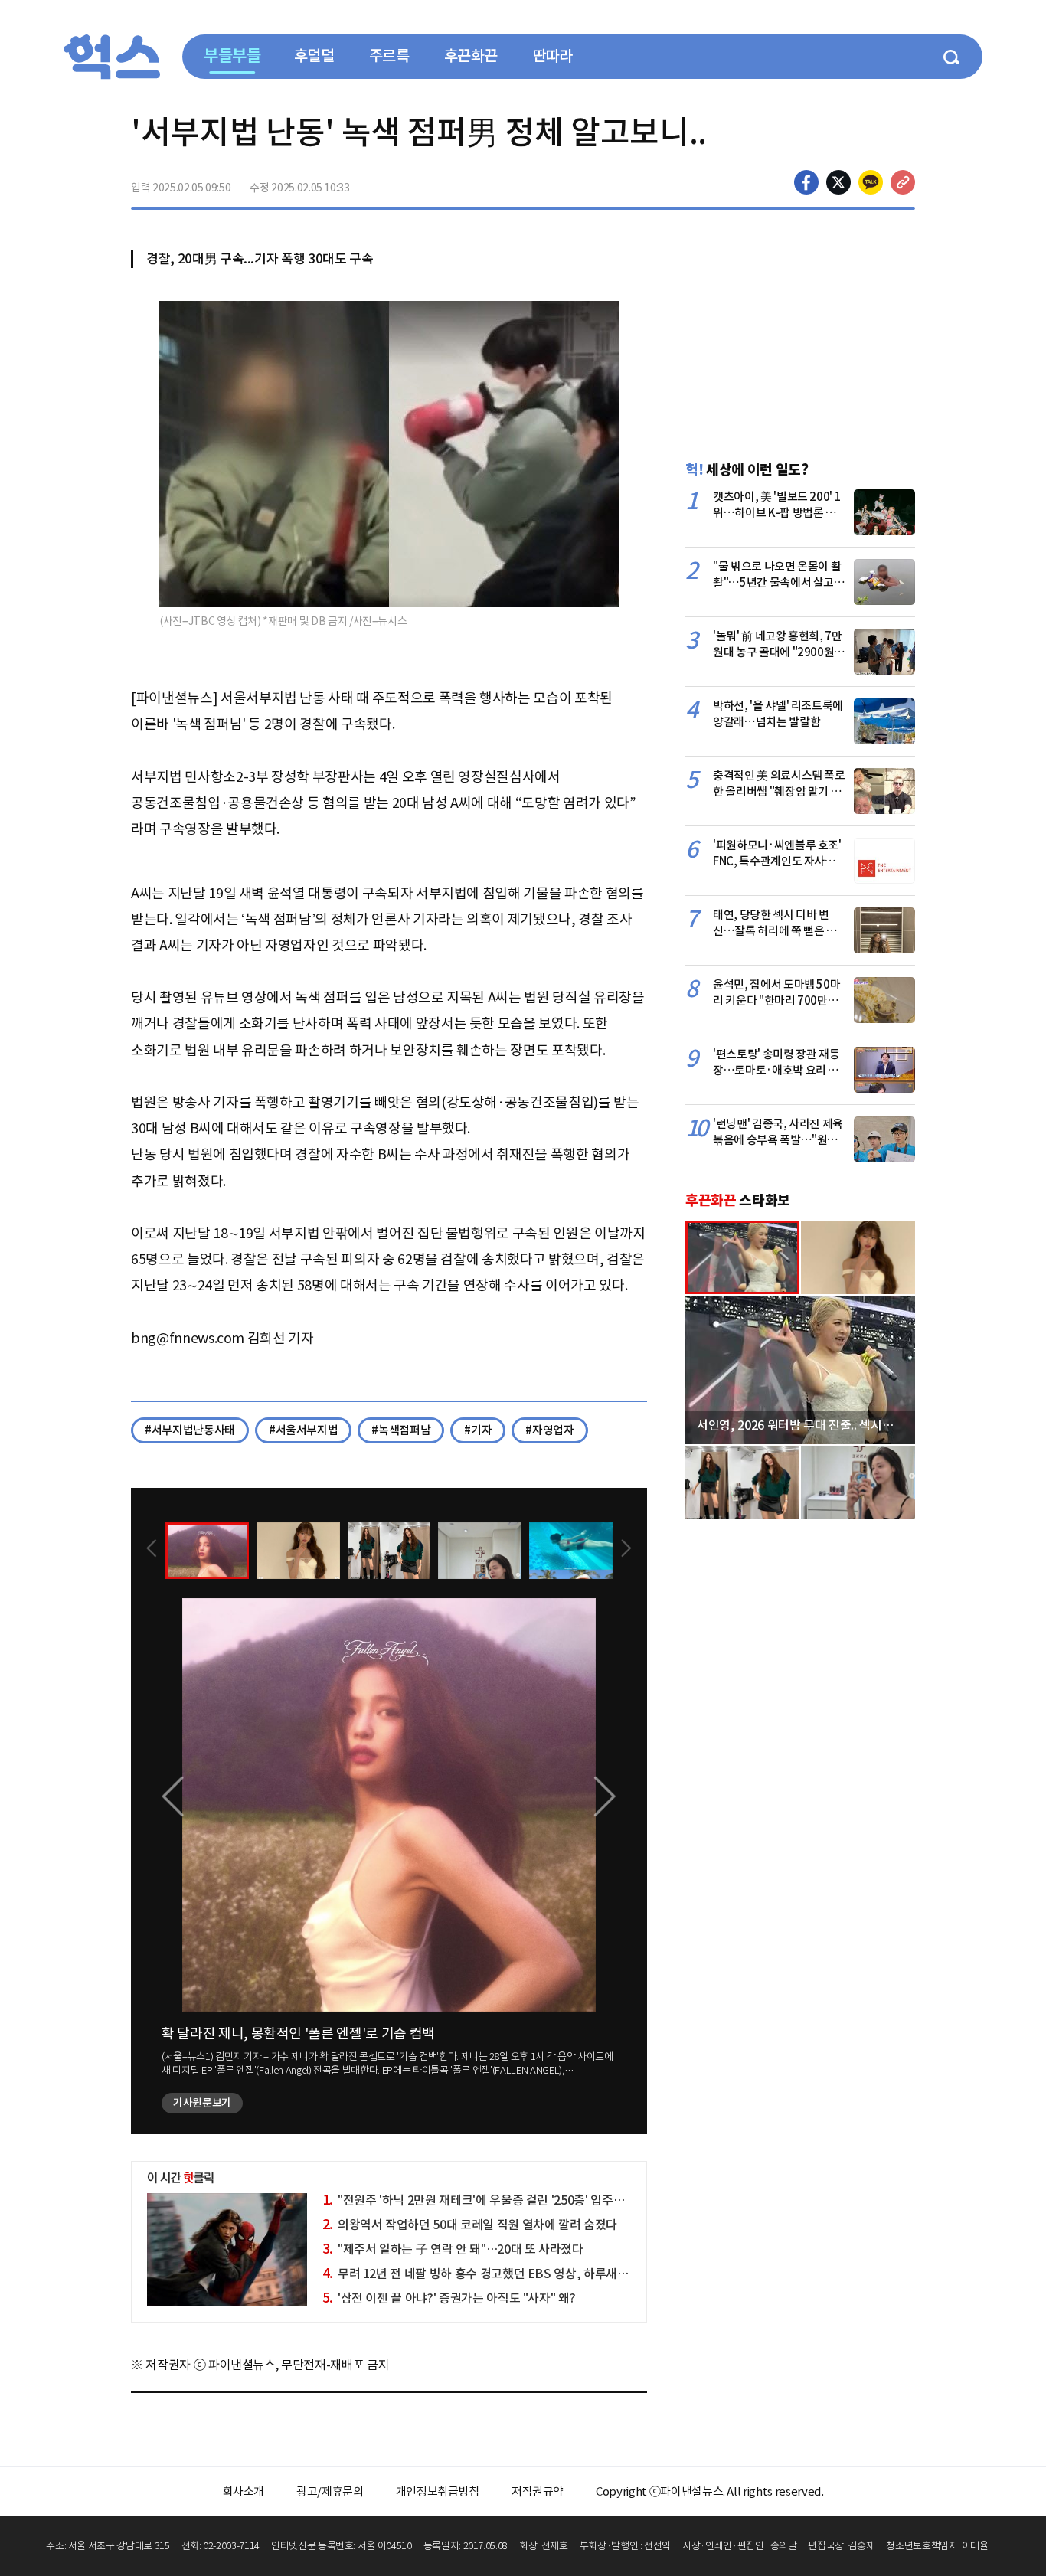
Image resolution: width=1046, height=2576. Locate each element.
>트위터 (838, 182)
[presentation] (152, 1550)
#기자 (478, 1430)
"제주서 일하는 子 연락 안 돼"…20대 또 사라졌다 (453, 2249)
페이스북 (806, 182)
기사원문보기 (202, 2103)
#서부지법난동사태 (190, 1430)
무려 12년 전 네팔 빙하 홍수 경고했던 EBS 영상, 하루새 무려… (488, 2274)
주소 (903, 182)
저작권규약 (538, 2491)
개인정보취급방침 (438, 2491)
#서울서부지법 (304, 1430)
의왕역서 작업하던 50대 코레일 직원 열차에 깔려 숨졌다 (470, 2225)
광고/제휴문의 (330, 2491)
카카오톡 (871, 182)
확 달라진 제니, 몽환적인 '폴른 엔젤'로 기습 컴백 (298, 2033)
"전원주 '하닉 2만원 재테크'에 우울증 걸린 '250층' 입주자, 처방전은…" (508, 2200)
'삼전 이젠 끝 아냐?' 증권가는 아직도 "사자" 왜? (449, 2298)
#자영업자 (549, 1430)
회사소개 (244, 2491)
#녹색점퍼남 (401, 1430)
